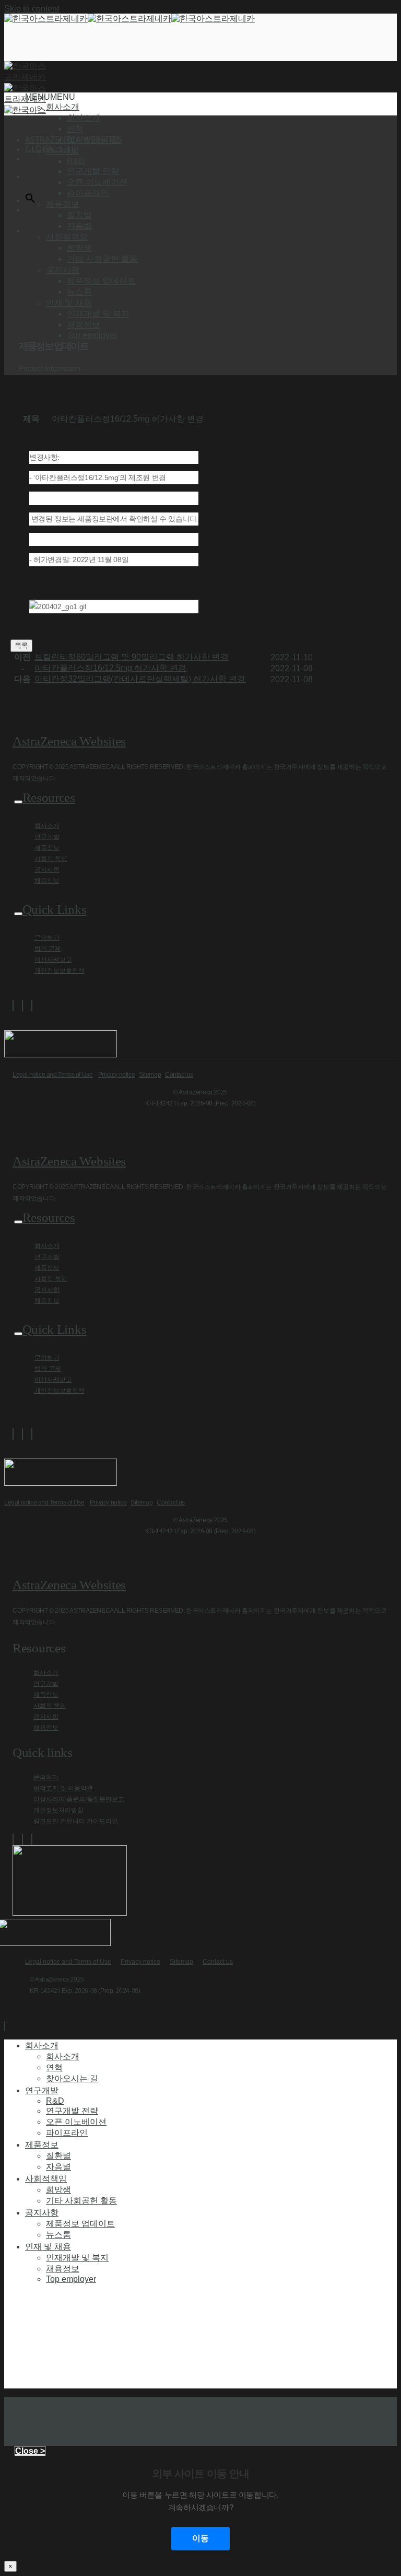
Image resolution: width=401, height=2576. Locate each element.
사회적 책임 (51, 859)
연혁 (75, 129)
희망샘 (79, 248)
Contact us (179, 1075)
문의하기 (47, 938)
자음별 (79, 226)
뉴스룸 (79, 292)
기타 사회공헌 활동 (102, 259)
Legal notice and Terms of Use (52, 1075)
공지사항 (47, 870)
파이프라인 (88, 193)
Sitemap (150, 1075)
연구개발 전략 (93, 171)
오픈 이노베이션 (97, 182)
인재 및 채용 (48, 2246)
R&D (76, 161)
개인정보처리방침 (58, 1810)
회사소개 (84, 118)
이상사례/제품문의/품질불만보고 (79, 1799)
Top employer (92, 335)
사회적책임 (46, 2178)
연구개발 (47, 837)
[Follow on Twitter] (22, 1006)
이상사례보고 (53, 960)
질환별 (79, 215)
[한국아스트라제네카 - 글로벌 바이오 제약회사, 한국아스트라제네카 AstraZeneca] (129, 19)
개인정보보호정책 (60, 971)
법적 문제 (48, 949)
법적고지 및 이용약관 (63, 1788)
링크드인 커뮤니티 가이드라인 (76, 1821)
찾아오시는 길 (93, 140)
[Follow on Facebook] (13, 1006)
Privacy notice (116, 1075)
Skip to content (32, 9)
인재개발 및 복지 (98, 314)
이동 (200, 2538)
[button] (50, 97)
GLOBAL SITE (50, 149)
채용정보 (84, 325)
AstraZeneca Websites (69, 741)
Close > (30, 2451)
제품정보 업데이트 (101, 281)
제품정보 (47, 848)
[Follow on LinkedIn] (32, 1006)
